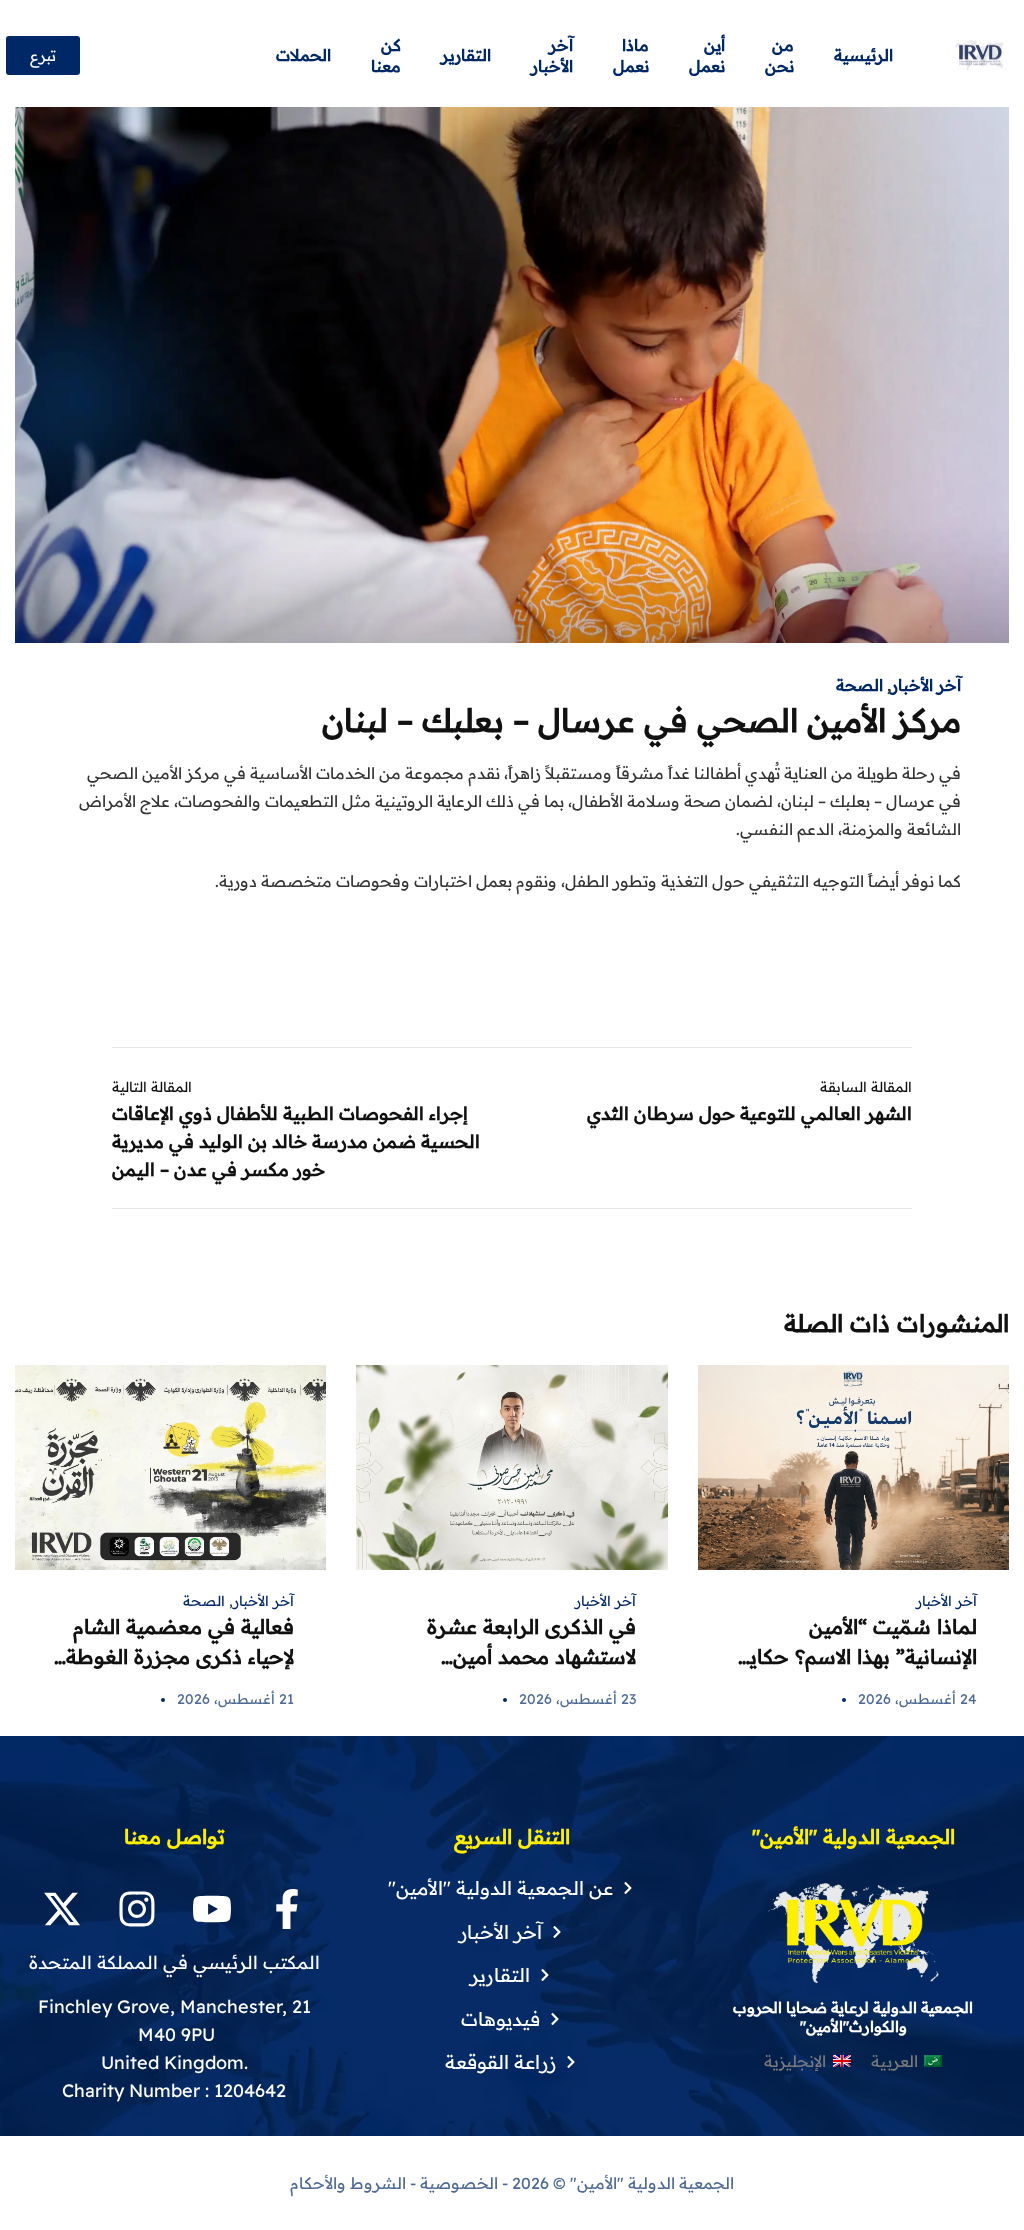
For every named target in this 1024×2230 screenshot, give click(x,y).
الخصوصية (459, 2183)
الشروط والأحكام (348, 2183)
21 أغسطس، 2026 (235, 1699)
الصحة (859, 685)
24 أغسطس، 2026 (917, 1699)
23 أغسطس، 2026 (577, 1699)
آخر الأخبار (926, 685)
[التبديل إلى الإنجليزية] (246, 56)
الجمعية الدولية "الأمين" (650, 2183)
